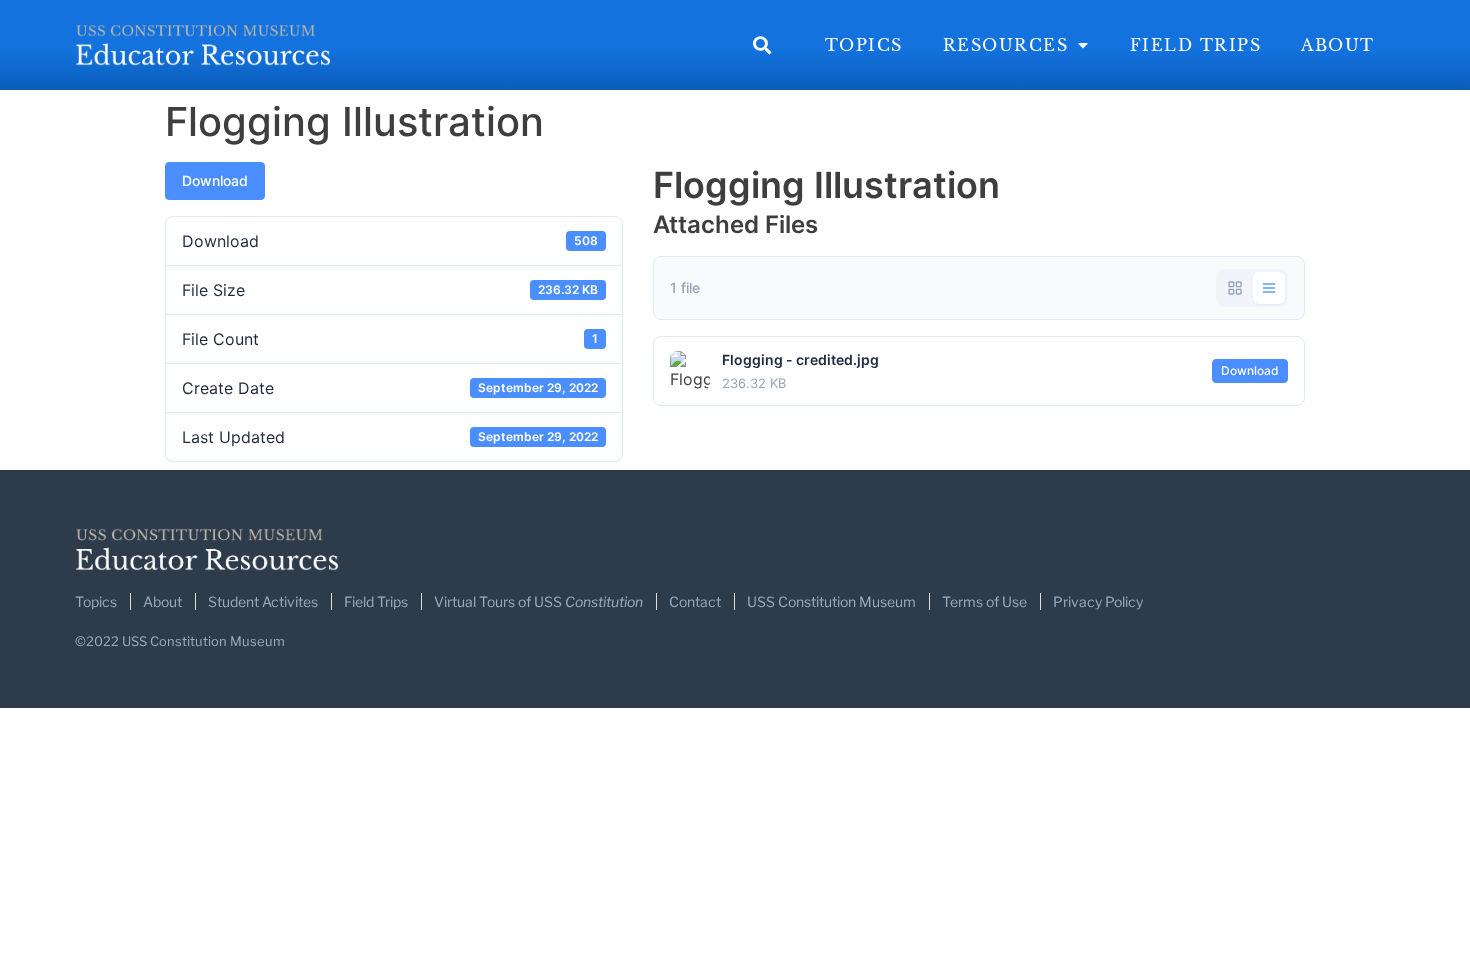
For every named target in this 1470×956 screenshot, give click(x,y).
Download (215, 180)
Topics (864, 45)
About (1338, 45)
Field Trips (1196, 45)
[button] (762, 45)
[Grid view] (1235, 288)
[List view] (1269, 288)
